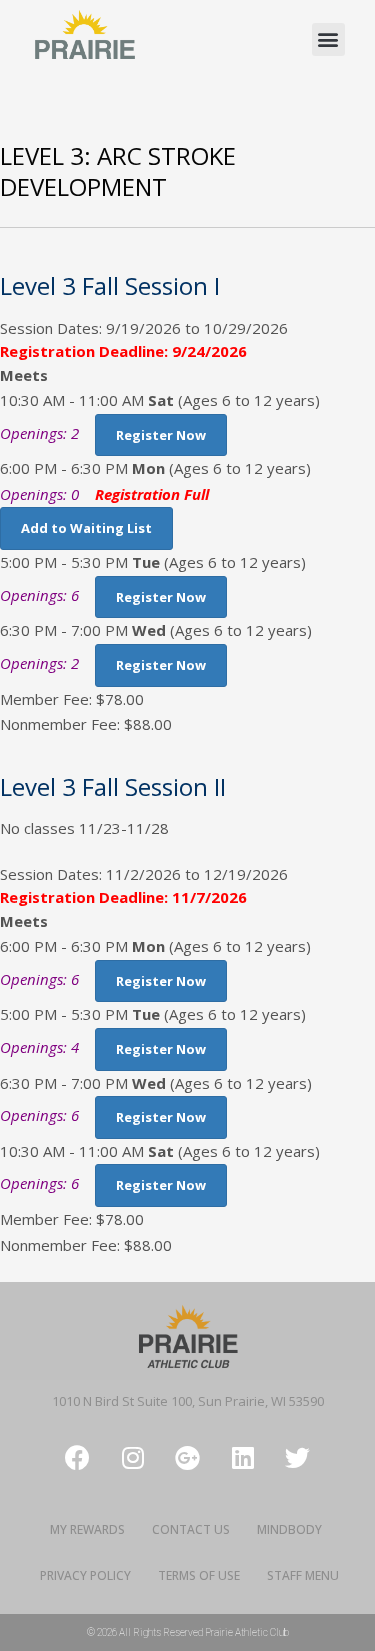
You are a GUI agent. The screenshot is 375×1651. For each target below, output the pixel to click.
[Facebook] (78, 1457)
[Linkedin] (243, 1457)
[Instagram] (133, 1457)
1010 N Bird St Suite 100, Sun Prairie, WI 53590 (188, 1401)
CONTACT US (191, 1529)
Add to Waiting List (86, 528)
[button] (328, 39)
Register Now (161, 435)
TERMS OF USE (199, 1575)
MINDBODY (289, 1529)
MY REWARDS (87, 1529)
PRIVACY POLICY (85, 1575)
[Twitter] (298, 1457)
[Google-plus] (188, 1457)
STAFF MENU (303, 1575)
